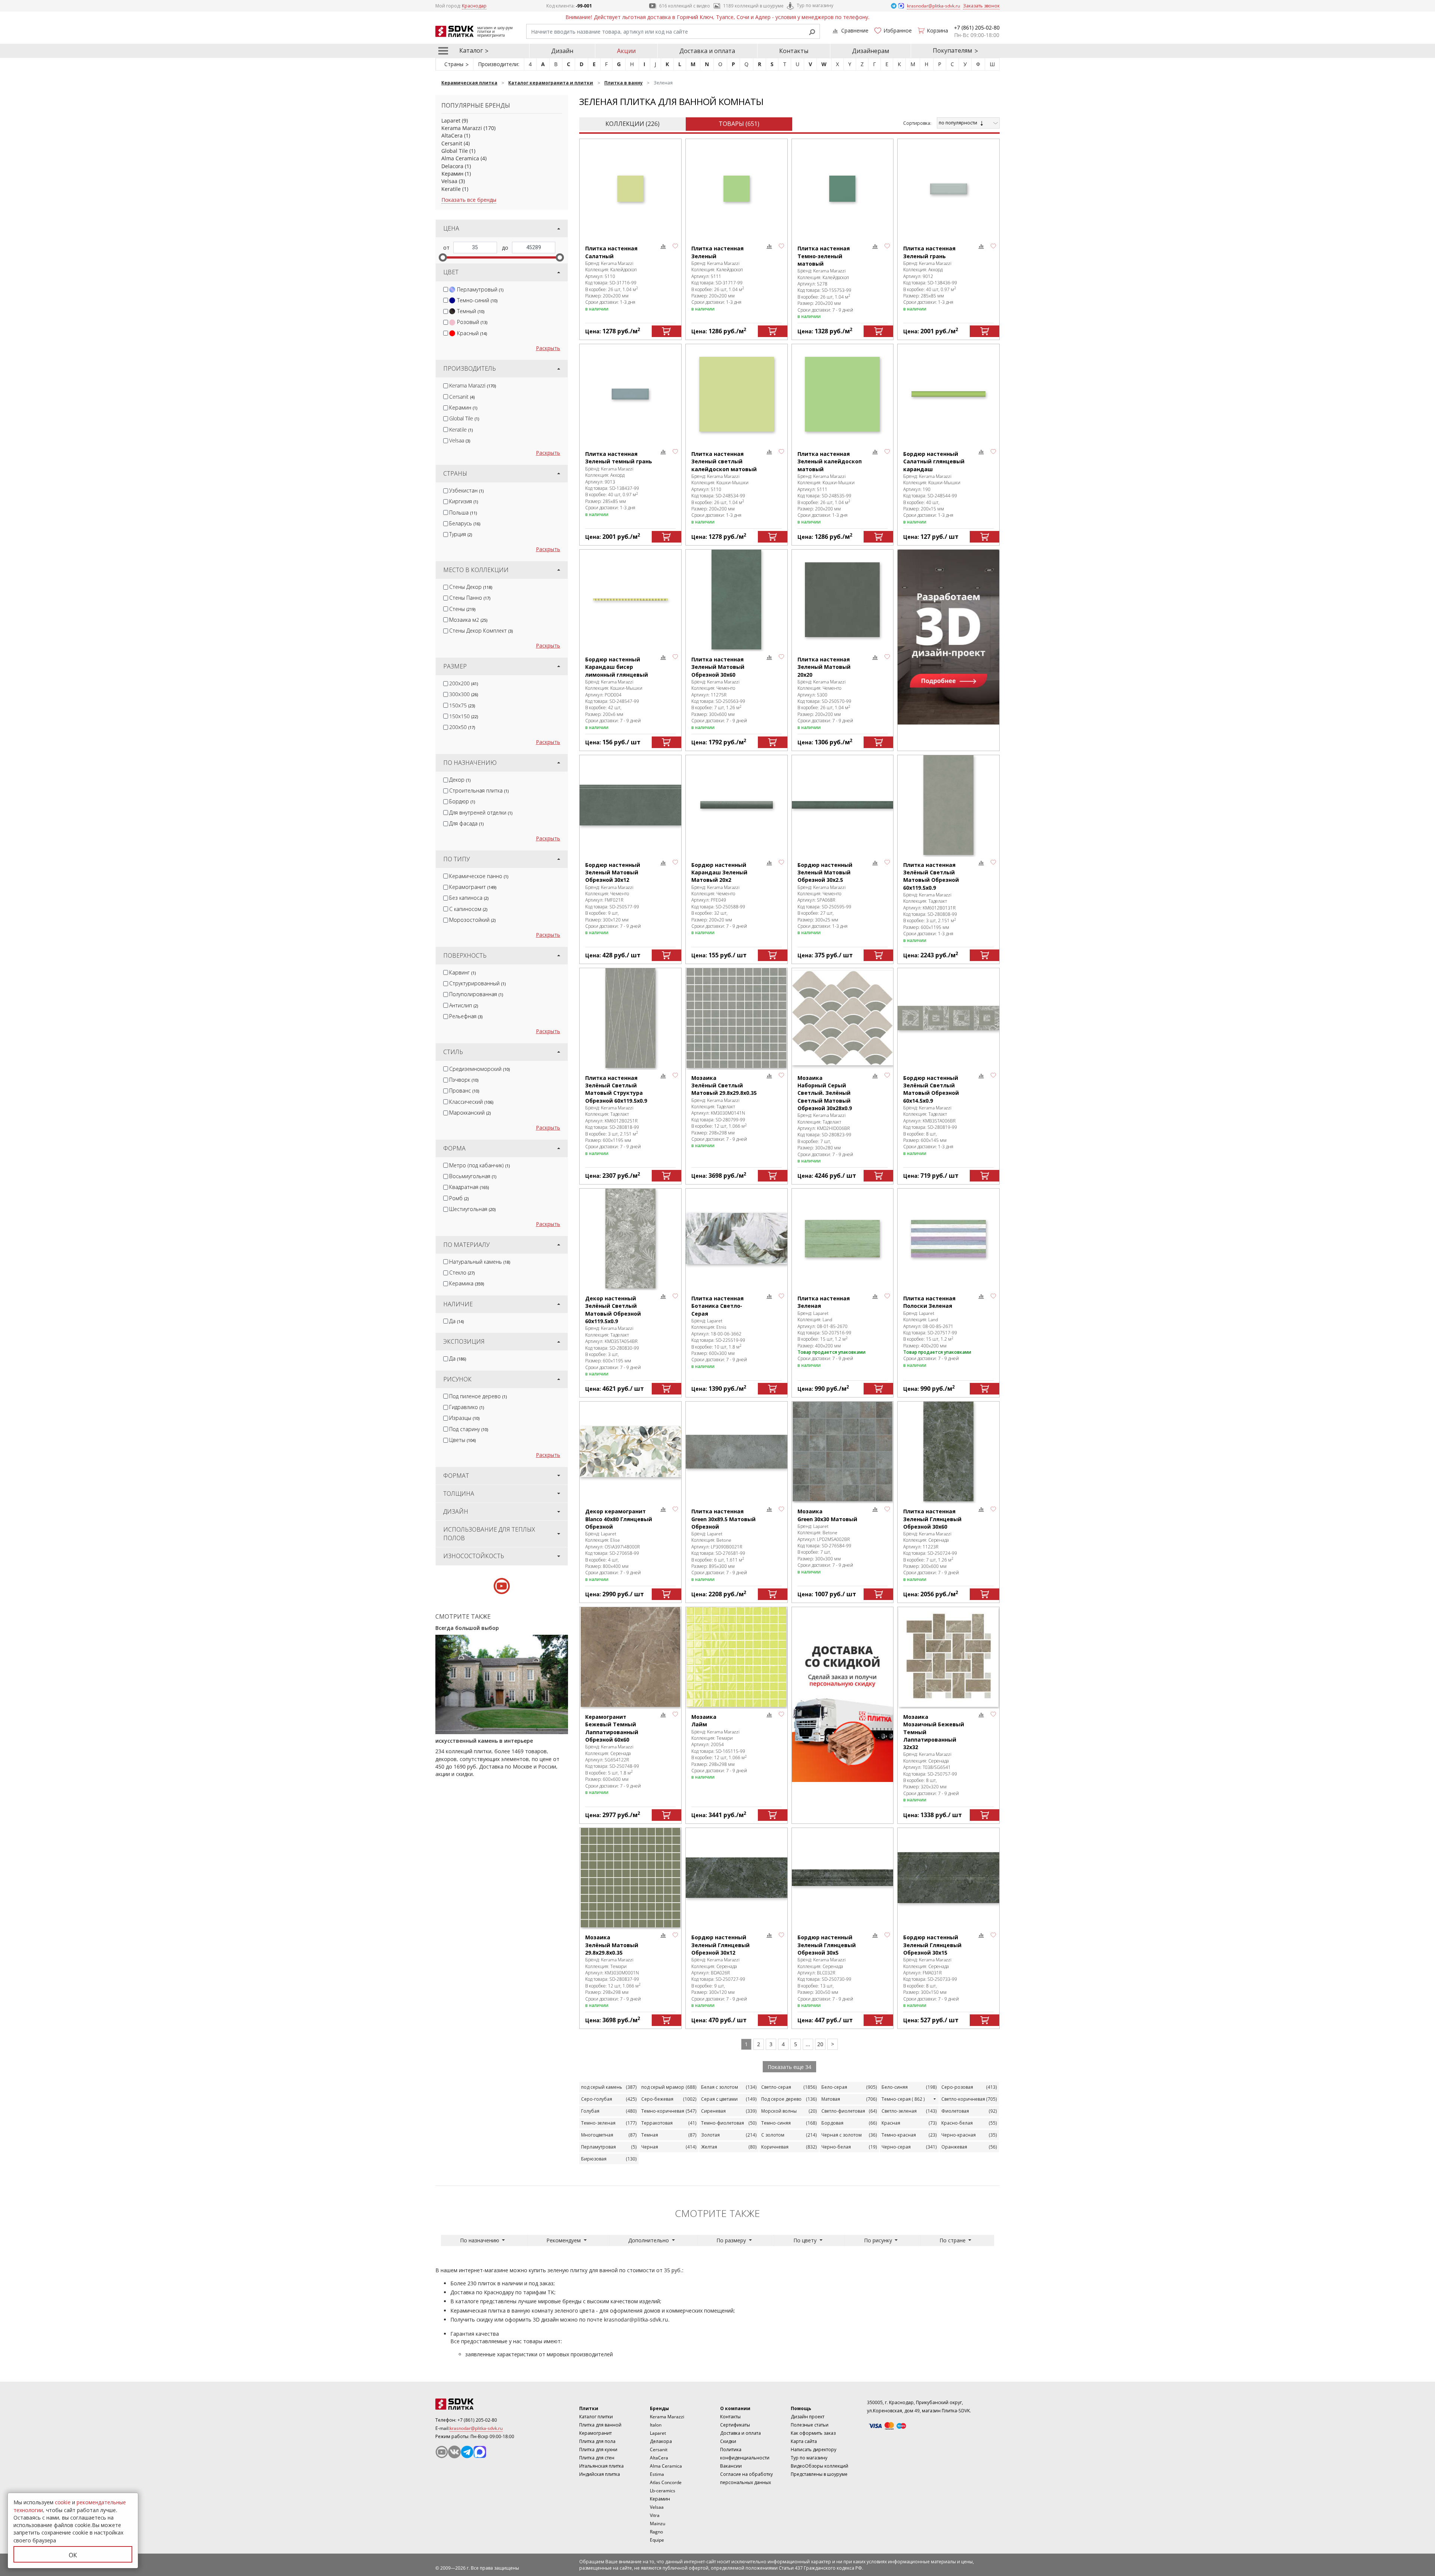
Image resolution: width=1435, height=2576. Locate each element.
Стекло (462, 1272)
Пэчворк (464, 1080)
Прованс (464, 1091)
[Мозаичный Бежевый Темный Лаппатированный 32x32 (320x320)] (948, 1657)
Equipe (657, 2540)
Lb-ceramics (663, 2491)
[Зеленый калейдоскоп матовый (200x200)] (843, 394)
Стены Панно (470, 598)
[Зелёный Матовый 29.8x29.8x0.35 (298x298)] (630, 1878)
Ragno (656, 2532)
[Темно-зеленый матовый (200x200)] (843, 189)
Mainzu (658, 2524)
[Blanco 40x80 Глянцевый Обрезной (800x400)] (630, 1451)
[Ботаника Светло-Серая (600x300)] (737, 1238)
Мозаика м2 (468, 620)
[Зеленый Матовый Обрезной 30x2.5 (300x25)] (843, 805)
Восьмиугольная (473, 1176)
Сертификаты (735, 2425)
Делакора (661, 2441)
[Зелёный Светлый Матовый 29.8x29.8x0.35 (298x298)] (737, 1018)
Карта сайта (804, 2441)
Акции (626, 51)
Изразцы (464, 1418)
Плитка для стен (597, 2458)
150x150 (464, 716)
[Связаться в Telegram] (894, 5)
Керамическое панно (479, 876)
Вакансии (731, 2466)
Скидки (728, 2441)
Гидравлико (467, 1407)
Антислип (464, 1005)
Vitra (655, 2515)
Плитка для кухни (598, 2450)
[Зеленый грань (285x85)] (948, 189)
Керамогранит (473, 887)
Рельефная (466, 1016)
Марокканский (470, 1113)
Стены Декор (471, 587)
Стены (462, 609)
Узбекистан (466, 490)
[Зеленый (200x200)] (737, 189)
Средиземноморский (479, 1069)
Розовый (472, 322)
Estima (657, 2474)
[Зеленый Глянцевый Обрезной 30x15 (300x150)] (948, 1878)
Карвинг (462, 972)
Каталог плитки (596, 2417)
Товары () (739, 124)
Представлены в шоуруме (819, 2474)
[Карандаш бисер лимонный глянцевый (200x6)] (630, 600)
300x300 (464, 694)
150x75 (462, 705)
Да (456, 1321)
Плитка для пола (597, 2441)
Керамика (467, 1283)
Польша (463, 512)
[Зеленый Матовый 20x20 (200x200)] (843, 600)
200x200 (464, 683)
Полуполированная (476, 994)
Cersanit (452, 143)
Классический (471, 1102)
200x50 (462, 727)
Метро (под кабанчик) (479, 1165)
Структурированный (477, 983)
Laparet (451, 121)
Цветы (462, 1440)
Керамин (452, 174)
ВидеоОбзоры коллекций (820, 2466)
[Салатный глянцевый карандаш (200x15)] (948, 394)
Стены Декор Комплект (481, 631)
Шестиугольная (472, 1209)
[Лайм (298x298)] (737, 1657)
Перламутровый (480, 289)
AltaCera (452, 135)
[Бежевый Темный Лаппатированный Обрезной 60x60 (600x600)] (630, 1657)
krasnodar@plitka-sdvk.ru (636, 2319)
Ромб (459, 1198)
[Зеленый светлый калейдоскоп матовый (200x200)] (737, 394)
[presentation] (446, 289)
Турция (461, 534)
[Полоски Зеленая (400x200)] (948, 1238)
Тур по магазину (815, 5)
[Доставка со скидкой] (843, 1695)
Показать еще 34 (789, 2067)
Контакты (794, 51)
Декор (460, 780)
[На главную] (476, 2404)
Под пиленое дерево (478, 1396)
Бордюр (462, 801)
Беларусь (465, 523)
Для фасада (466, 823)
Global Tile (455, 151)
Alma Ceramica (460, 158)
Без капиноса (469, 898)
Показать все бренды (469, 200)
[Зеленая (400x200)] (843, 1238)
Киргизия (464, 501)
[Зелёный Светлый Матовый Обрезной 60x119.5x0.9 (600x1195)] (948, 805)
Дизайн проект (808, 2417)
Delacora (452, 166)
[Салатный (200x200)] (630, 189)
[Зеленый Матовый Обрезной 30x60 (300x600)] (737, 600)
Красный (472, 333)
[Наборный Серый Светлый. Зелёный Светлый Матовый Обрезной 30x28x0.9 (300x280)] (843, 1018)
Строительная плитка (479, 790)
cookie (63, 2502)
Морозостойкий (472, 920)
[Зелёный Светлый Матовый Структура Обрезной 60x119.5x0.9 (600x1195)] (630, 1018)
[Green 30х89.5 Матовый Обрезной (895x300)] (737, 1451)
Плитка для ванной (600, 2425)
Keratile (451, 189)
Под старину (469, 1429)
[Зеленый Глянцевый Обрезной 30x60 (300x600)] (948, 1451)
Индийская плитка (600, 2474)
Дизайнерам (871, 51)
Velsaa (449, 181)
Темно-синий (477, 300)
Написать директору (814, 2450)
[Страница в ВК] (454, 2452)
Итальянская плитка (601, 2466)
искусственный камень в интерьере (484, 1741)
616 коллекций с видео (685, 6)
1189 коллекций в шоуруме (753, 6)
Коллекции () (632, 124)
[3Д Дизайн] (948, 637)
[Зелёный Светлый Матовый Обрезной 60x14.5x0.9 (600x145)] (948, 1018)
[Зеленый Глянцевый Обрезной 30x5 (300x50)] (843, 1878)
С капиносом (468, 909)
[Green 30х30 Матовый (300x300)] (843, 1451)
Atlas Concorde (666, 2482)
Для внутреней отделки (481, 813)
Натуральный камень (480, 1262)
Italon (656, 2425)
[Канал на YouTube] (442, 2452)
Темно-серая (903, 2099)
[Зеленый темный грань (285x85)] (630, 394)
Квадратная (469, 1187)
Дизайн (562, 51)
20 (820, 2044)
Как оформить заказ (813, 2433)
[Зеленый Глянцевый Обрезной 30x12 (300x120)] (737, 1878)
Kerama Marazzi (462, 128)
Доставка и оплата (707, 51)
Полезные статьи (810, 2425)
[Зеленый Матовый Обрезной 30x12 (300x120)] (630, 805)
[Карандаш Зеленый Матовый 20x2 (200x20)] (737, 805)
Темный (471, 311)
